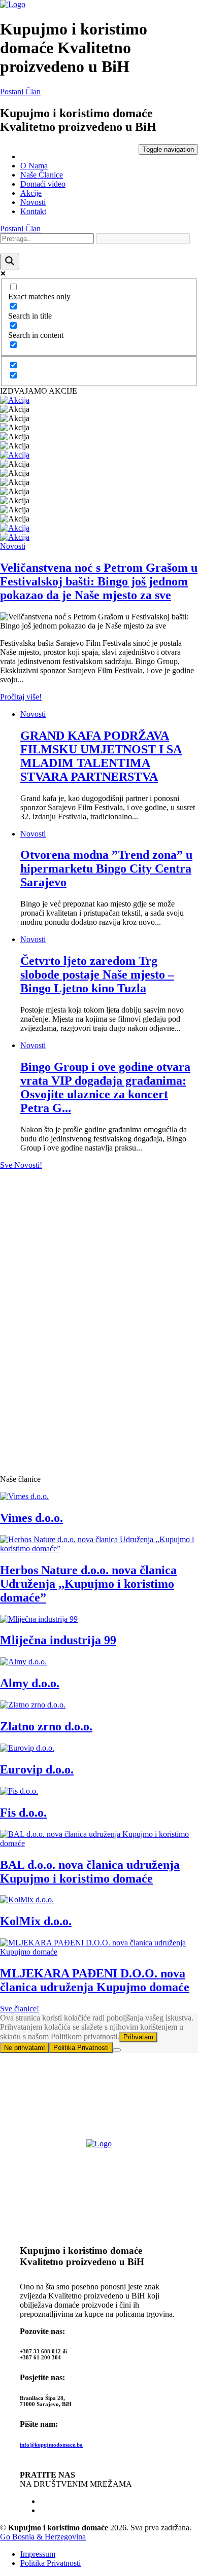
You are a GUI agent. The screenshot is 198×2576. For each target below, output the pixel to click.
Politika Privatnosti (81, 2048)
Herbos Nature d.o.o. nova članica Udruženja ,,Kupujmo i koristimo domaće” (88, 1584)
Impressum (38, 2554)
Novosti (33, 202)
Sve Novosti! (21, 1165)
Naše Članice (42, 175)
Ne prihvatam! (25, 2048)
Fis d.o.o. (23, 1813)
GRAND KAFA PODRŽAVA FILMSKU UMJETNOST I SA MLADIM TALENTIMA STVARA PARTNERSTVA (101, 756)
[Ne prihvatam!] (117, 2050)
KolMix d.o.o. (36, 1921)
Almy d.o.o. (30, 1683)
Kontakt (33, 211)
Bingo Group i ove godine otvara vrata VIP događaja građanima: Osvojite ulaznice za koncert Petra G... (105, 1087)
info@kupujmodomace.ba (51, 2445)
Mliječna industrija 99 (58, 1640)
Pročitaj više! (21, 697)
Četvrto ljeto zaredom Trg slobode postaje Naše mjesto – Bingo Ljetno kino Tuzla (97, 974)
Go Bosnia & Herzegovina (43, 2537)
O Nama (34, 166)
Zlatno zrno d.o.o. (46, 1726)
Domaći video (43, 184)
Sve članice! (20, 2009)
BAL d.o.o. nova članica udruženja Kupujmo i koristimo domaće (90, 1872)
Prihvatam (138, 2037)
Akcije (31, 193)
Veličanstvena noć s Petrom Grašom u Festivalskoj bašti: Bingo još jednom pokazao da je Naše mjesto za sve (99, 581)
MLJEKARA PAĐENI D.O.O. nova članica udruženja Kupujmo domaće (95, 1980)
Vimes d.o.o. (31, 1518)
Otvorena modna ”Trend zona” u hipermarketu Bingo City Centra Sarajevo (106, 868)
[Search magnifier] (10, 262)
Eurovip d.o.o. (37, 1769)
